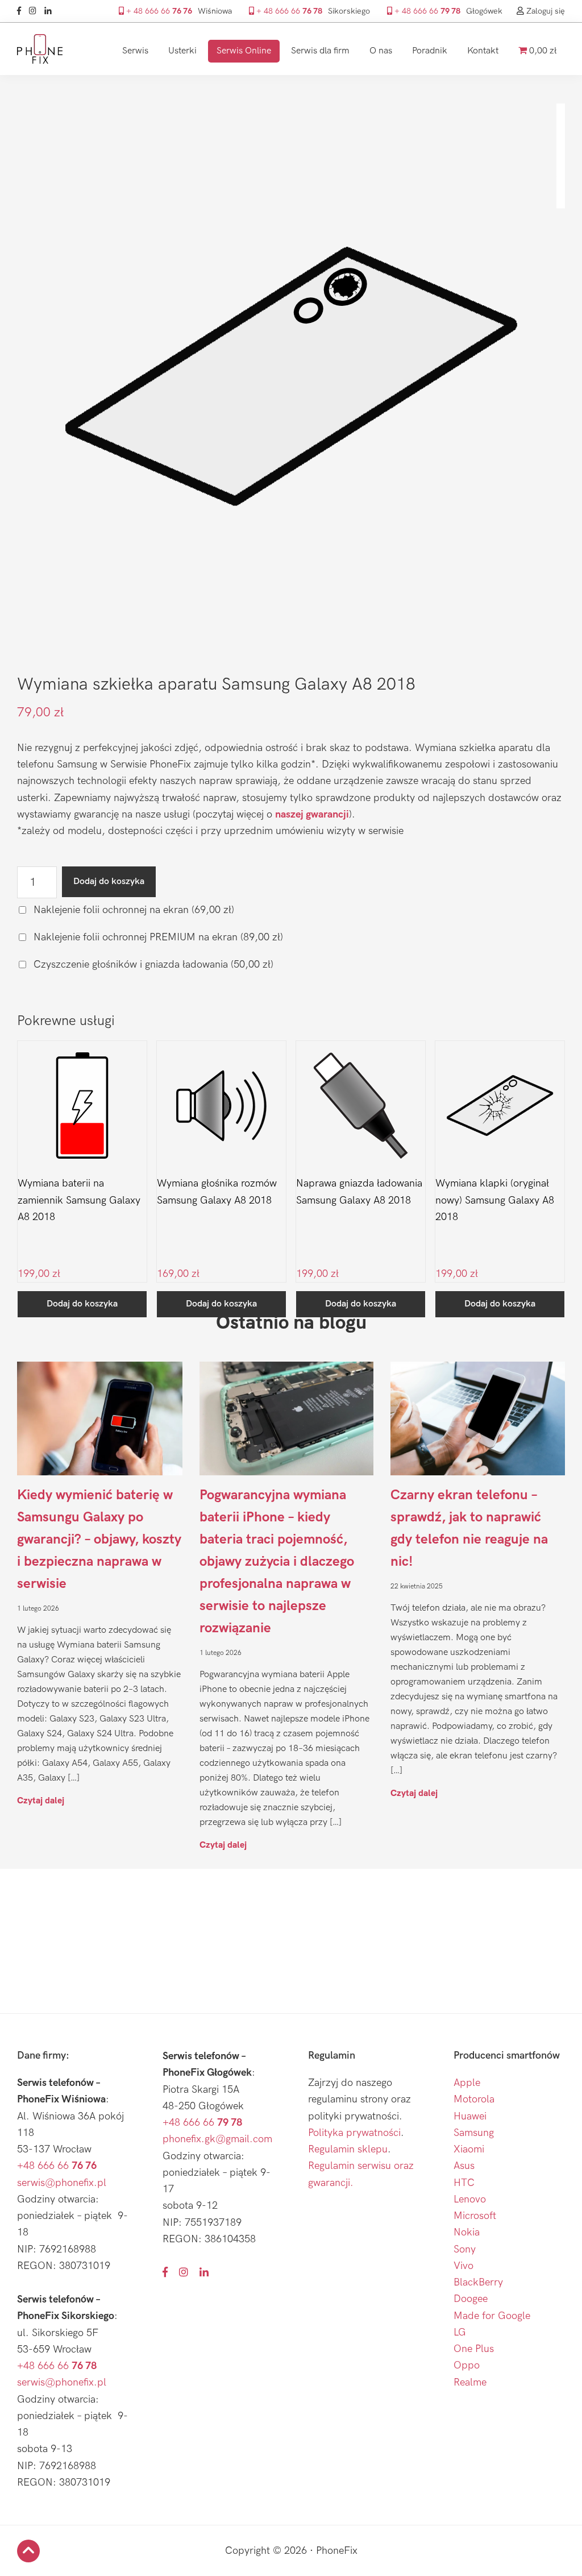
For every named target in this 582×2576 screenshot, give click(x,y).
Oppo (467, 2365)
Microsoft (475, 2216)
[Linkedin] (51, 11)
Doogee (471, 2299)
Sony (465, 2249)
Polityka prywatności (354, 2133)
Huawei (470, 2116)
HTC (464, 2183)
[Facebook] (22, 11)
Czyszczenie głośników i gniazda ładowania (152, 965)
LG (460, 2332)
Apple (467, 2083)
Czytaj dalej (41, 1800)
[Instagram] (36, 11)
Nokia (467, 2232)
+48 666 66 (57, 2166)
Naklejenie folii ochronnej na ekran (132, 910)
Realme (470, 2382)
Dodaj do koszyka (109, 882)
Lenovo (470, 2199)
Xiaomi (469, 2149)
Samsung (474, 2133)
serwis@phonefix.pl (62, 2183)
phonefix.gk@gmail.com (217, 2139)
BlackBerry (478, 2282)
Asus (464, 2166)
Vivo (463, 2266)
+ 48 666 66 (158, 11)
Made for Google (492, 2316)
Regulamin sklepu (348, 2149)
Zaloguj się (544, 11)
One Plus (474, 2349)
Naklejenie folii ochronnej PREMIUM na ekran (157, 937)
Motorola (474, 2099)
